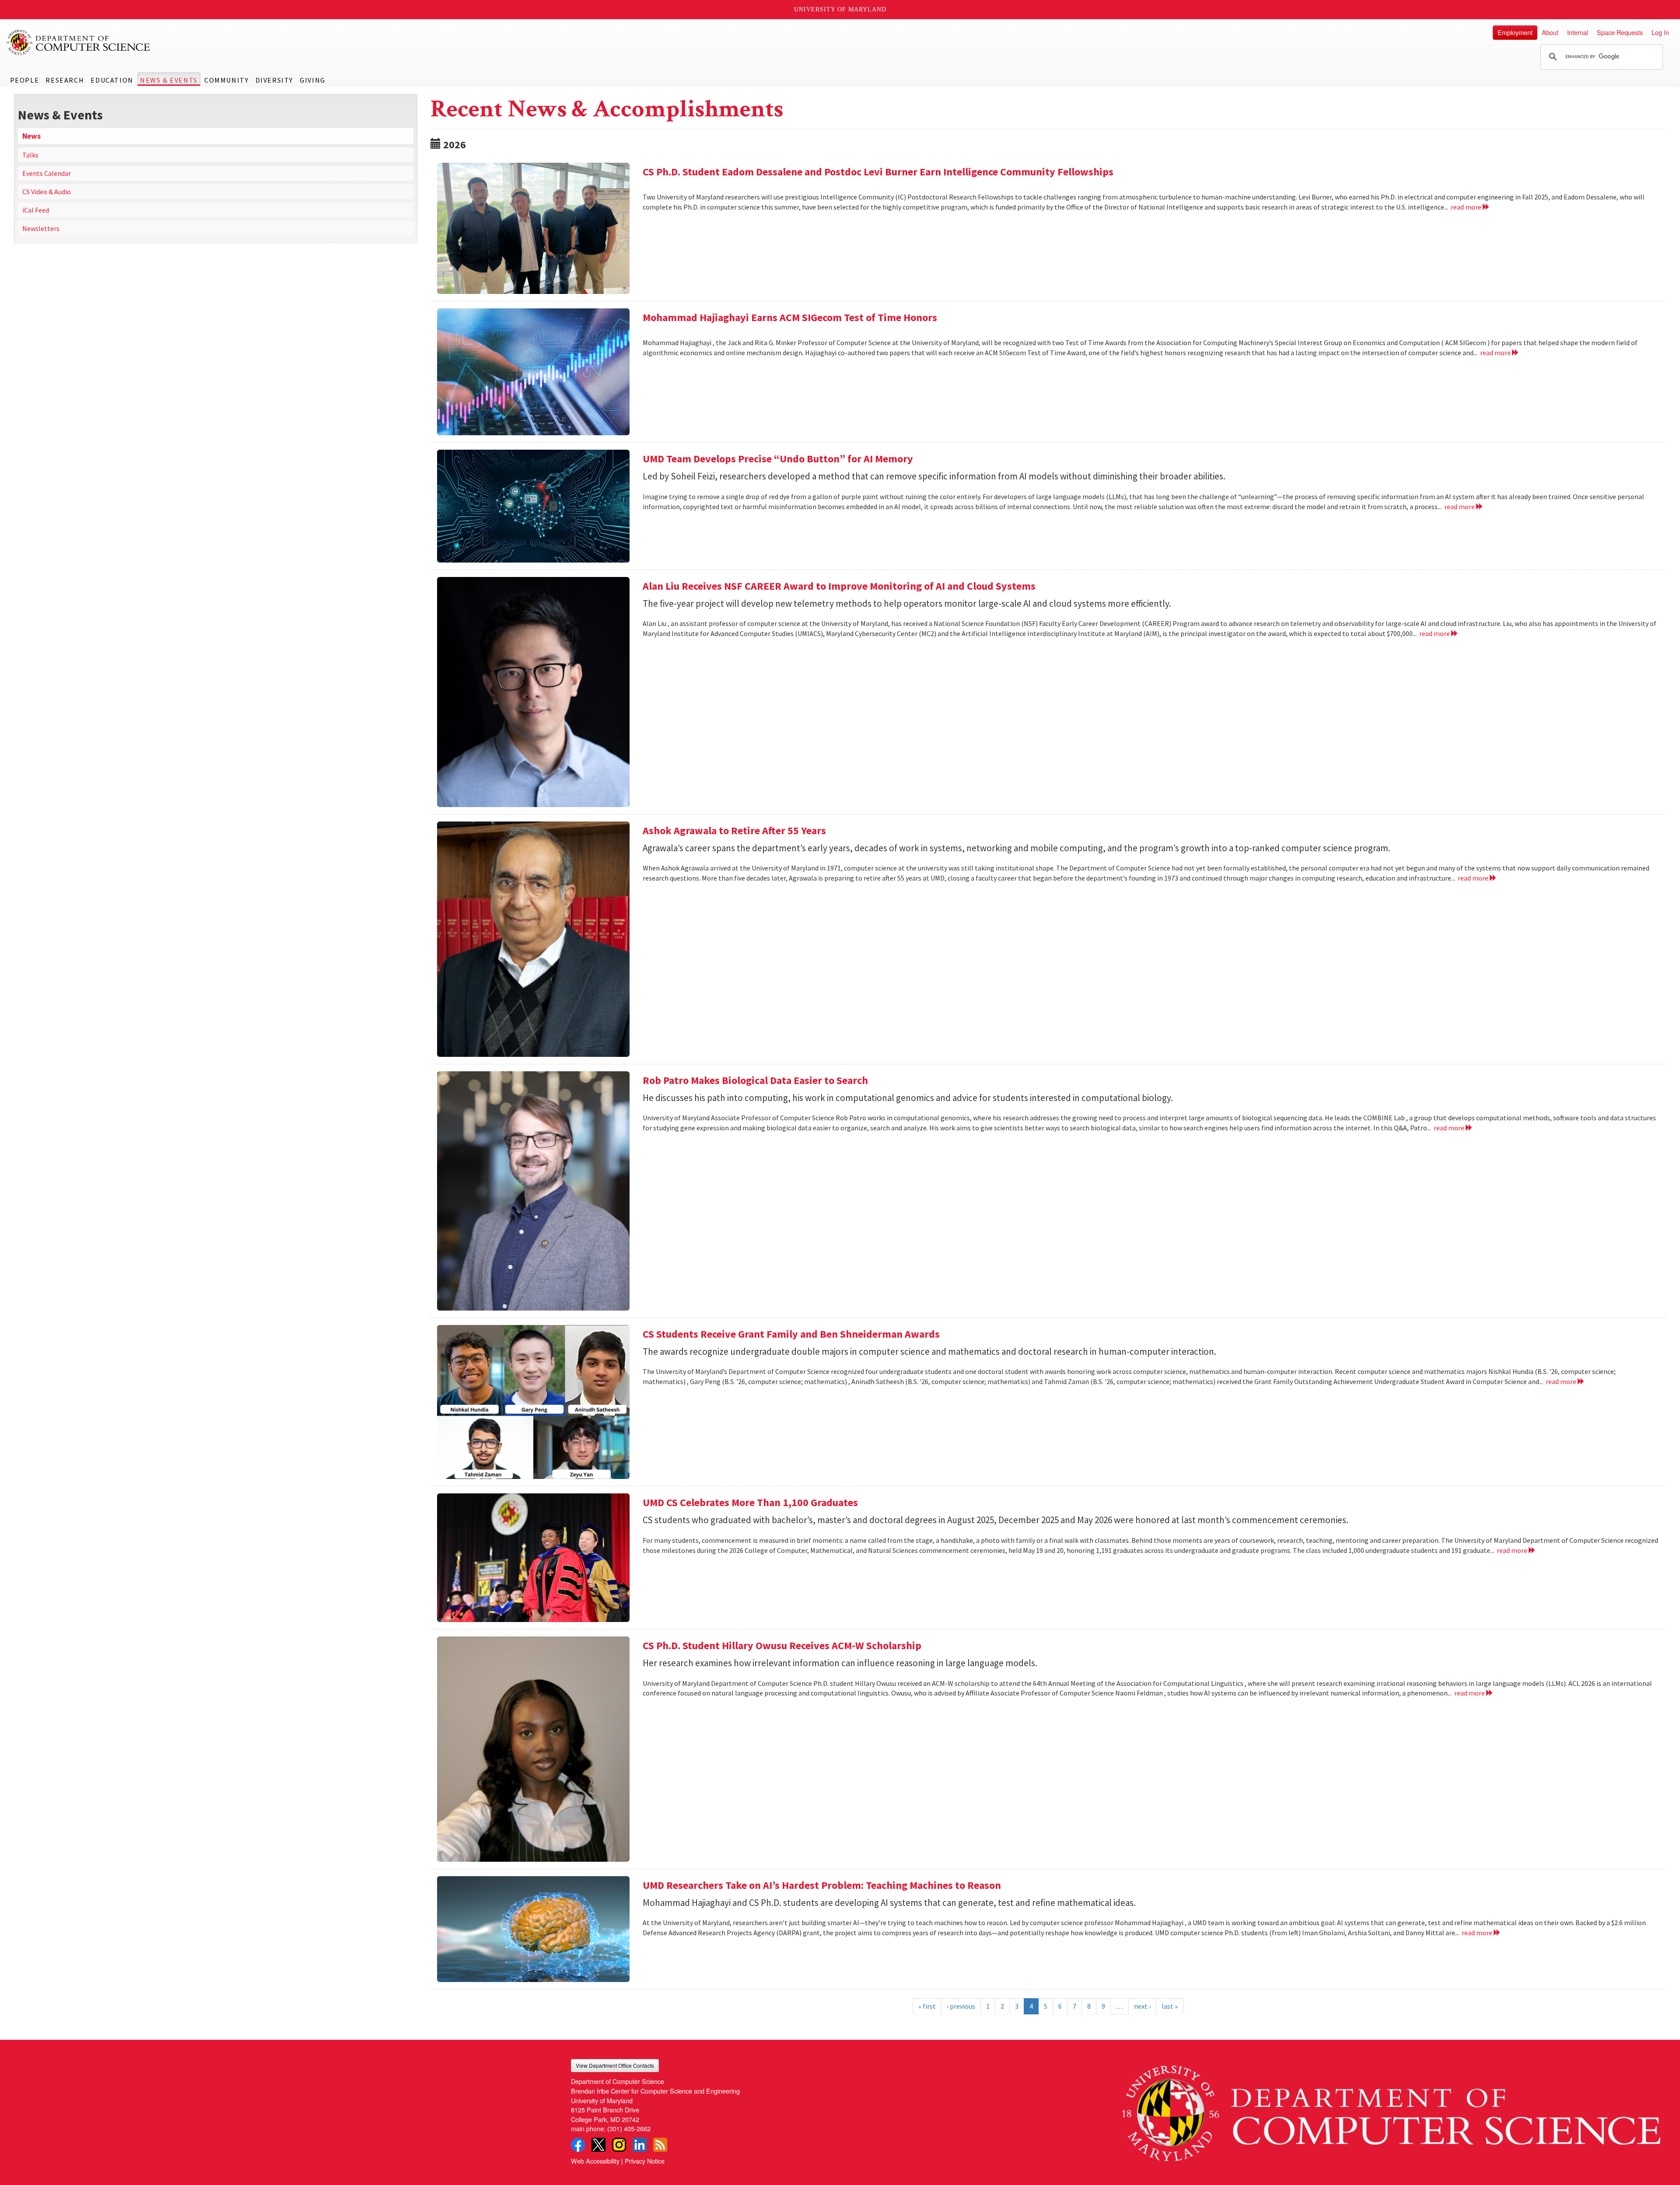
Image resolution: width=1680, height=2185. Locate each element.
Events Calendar (47, 173)
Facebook (578, 2145)
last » (1170, 2006)
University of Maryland (840, 9)
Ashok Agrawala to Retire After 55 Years (734, 830)
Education (112, 80)
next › (1142, 2006)
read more (1467, 207)
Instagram (619, 2145)
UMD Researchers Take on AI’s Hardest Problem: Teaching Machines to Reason (822, 1885)
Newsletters (41, 228)
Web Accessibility (595, 2161)
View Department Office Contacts (615, 2065)
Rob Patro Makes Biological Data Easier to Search (755, 1080)
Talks (30, 155)
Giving (313, 80)
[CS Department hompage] (1391, 2110)
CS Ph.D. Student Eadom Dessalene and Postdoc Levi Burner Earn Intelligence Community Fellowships (878, 172)
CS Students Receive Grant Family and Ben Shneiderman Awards (791, 1334)
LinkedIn (640, 2145)
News (31, 136)
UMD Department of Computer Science (79, 42)
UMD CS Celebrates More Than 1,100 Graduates (750, 1502)
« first (927, 2006)
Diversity (274, 80)
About (1550, 32)
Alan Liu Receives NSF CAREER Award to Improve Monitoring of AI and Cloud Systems (839, 586)
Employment (1515, 32)
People (25, 80)
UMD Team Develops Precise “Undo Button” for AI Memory (778, 459)
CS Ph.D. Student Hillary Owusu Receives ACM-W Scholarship (782, 1645)
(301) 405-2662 (629, 2128)
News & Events (169, 80)
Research (65, 80)
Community (226, 80)
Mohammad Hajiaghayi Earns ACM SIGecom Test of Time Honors (790, 317)
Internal (1578, 32)
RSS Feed (660, 2145)
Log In (1660, 32)
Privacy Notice (645, 2161)
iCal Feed (36, 210)
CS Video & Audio (47, 192)
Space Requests (1620, 32)
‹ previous (961, 2006)
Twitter (598, 2145)
